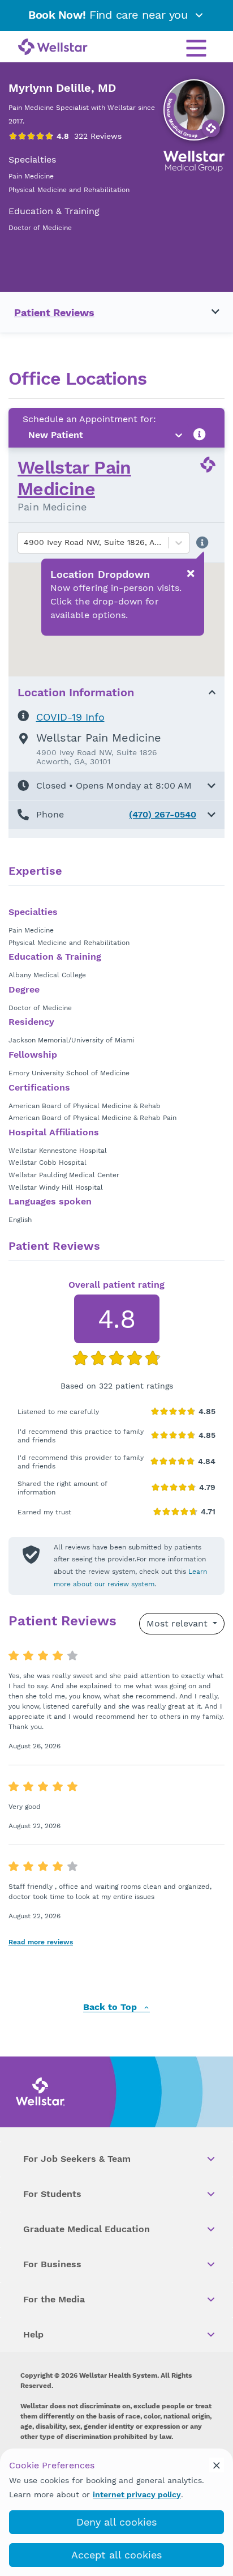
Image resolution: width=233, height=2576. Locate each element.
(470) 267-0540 (163, 814)
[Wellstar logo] (53, 48)
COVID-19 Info (70, 717)
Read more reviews (41, 1942)
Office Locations (77, 379)
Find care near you (110, 15)
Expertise (35, 871)
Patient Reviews (54, 312)
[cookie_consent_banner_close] (217, 2465)
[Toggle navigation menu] (209, 312)
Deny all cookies (116, 2522)
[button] (116, 786)
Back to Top (111, 2007)
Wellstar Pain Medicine (74, 478)
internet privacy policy (137, 2494)
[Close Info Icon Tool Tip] (191, 573)
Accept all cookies (116, 2555)
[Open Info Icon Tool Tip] (200, 435)
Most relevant (178, 1623)
